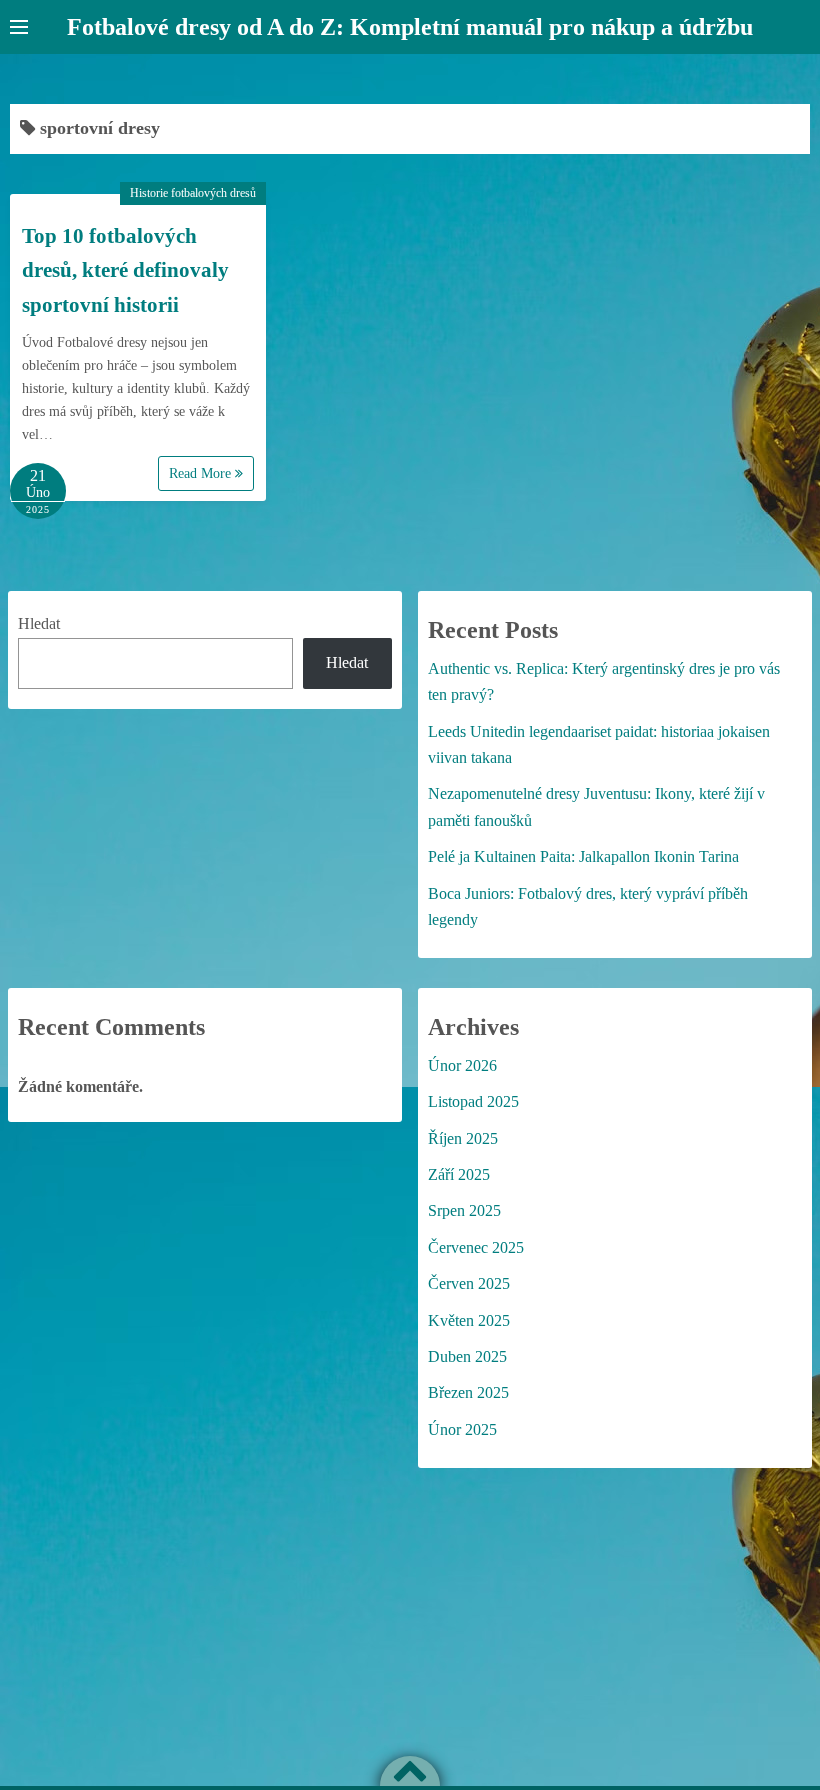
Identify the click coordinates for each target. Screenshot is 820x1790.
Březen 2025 (468, 1392)
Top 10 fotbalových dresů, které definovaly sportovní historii (125, 270)
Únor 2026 (462, 1065)
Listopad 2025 (473, 1101)
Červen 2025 (469, 1283)
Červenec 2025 (476, 1247)
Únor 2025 (462, 1429)
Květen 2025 (469, 1320)
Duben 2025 (467, 1356)
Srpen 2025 (464, 1210)
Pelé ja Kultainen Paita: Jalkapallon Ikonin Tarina (583, 856)
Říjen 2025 (463, 1138)
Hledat (39, 623)
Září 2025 (459, 1174)
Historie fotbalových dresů (193, 193)
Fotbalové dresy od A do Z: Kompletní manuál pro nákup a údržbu (410, 27)
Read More (202, 473)
